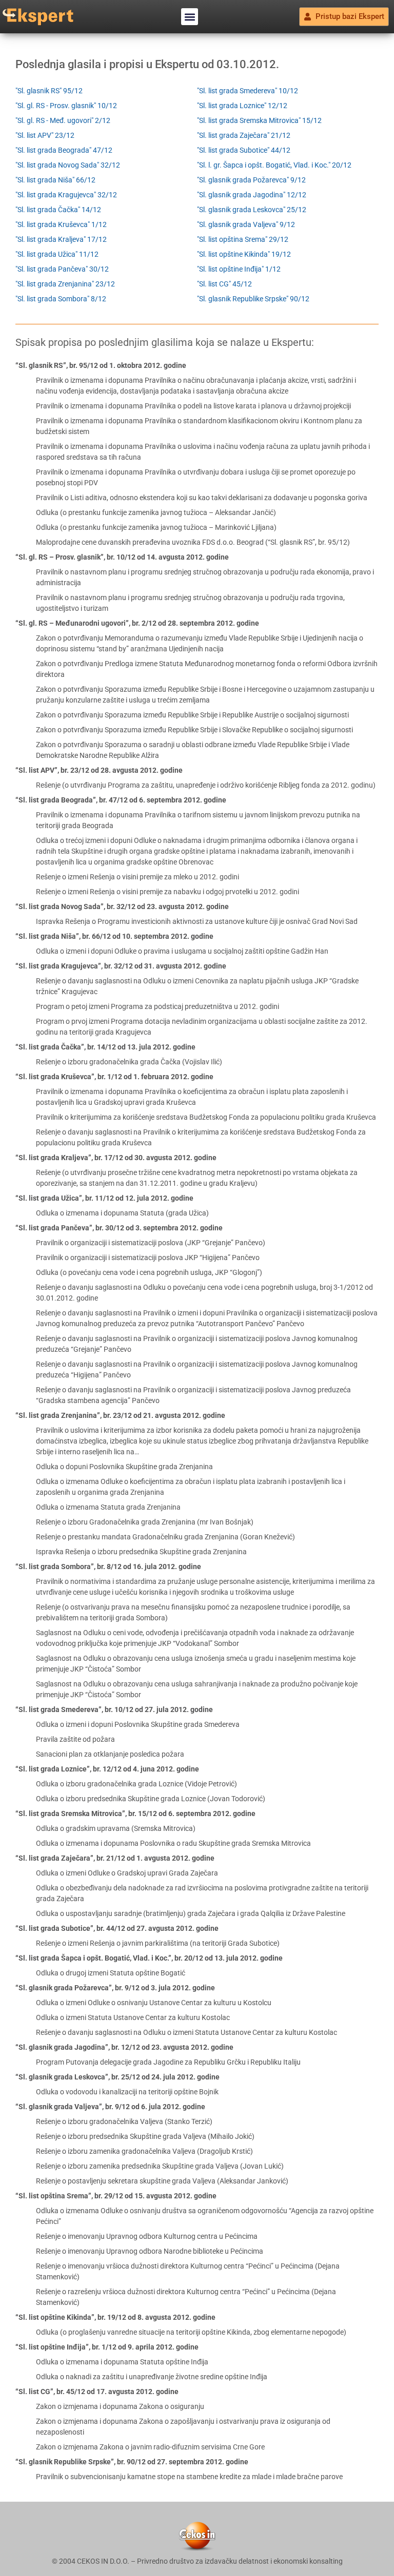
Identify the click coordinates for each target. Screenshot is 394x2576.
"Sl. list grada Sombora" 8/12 (61, 299)
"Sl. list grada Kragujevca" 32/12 (66, 195)
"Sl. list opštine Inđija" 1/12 (239, 269)
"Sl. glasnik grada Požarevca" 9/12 (251, 180)
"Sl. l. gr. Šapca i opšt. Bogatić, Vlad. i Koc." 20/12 (274, 165)
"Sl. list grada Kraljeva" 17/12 (61, 239)
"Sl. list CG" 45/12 (224, 284)
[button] (190, 17)
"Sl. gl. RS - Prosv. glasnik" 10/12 (66, 106)
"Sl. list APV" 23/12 (45, 135)
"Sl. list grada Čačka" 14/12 (58, 210)
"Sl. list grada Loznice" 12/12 (242, 106)
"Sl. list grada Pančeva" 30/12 (62, 269)
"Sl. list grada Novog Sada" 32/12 (68, 165)
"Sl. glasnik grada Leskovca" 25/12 (252, 210)
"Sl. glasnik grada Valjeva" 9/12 (246, 224)
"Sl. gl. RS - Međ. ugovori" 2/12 (63, 120)
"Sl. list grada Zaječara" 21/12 (244, 135)
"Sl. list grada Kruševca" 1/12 (61, 224)
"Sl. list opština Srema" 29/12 (243, 239)
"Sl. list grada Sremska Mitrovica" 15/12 (259, 120)
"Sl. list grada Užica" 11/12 (57, 254)
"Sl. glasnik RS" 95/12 (49, 91)
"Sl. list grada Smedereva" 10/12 (248, 91)
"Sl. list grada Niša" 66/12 (55, 180)
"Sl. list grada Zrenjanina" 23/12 (65, 284)
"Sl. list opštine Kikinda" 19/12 (244, 254)
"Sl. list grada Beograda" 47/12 (64, 150)
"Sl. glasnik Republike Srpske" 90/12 (253, 299)
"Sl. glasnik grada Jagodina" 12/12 (252, 195)
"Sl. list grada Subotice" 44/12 (244, 150)
